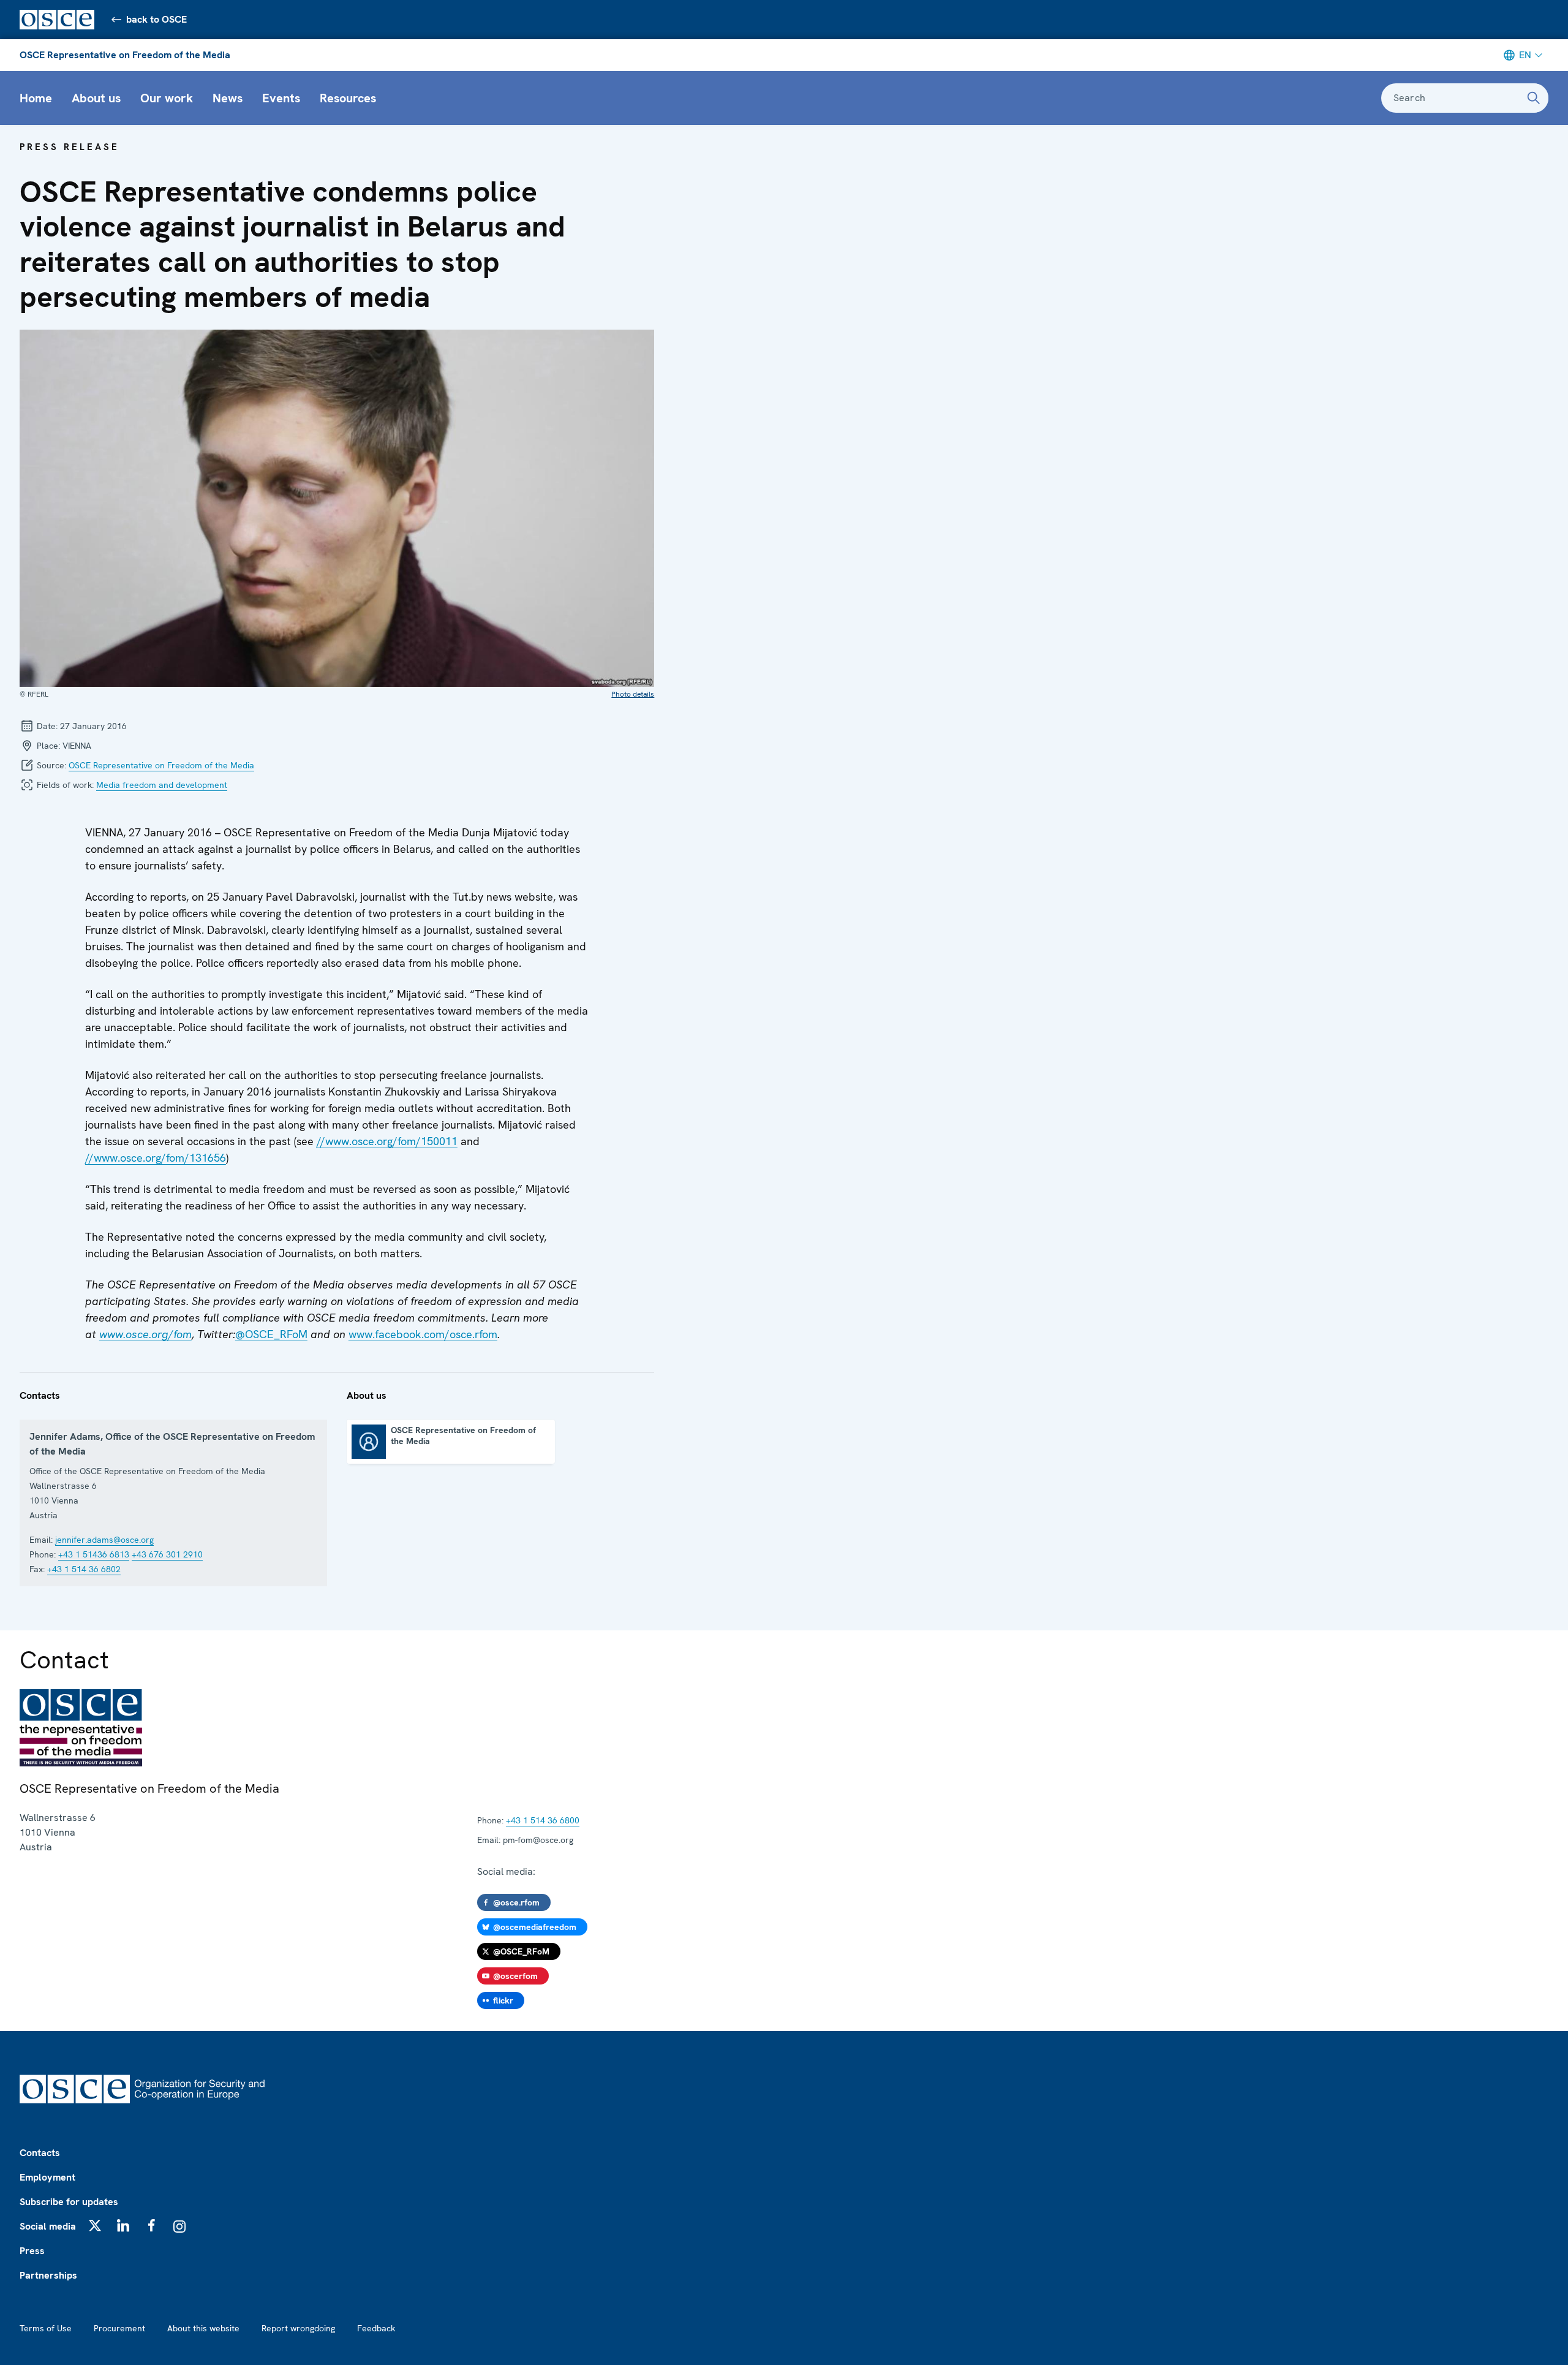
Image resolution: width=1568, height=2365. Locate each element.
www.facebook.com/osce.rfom (423, 1334)
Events (281, 98)
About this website (203, 2328)
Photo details (633, 694)
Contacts (40, 2153)
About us (96, 98)
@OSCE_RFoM (271, 1334)
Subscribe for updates (69, 2202)
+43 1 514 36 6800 (543, 1820)
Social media (48, 2226)
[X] (95, 2225)
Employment (47, 2177)
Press (32, 2251)
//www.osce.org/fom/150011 (387, 1141)
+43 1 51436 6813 (94, 1554)
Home (36, 98)
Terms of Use (46, 2328)
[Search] (1534, 98)
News (228, 98)
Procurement (119, 2328)
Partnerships (48, 2275)
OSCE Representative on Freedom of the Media (125, 55)
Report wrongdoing (298, 2328)
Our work (167, 98)
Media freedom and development (162, 785)
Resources (348, 98)
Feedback (376, 2328)
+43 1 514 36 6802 (84, 1569)
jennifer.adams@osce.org (104, 1540)
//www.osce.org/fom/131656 (156, 1158)
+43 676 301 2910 (167, 1554)
